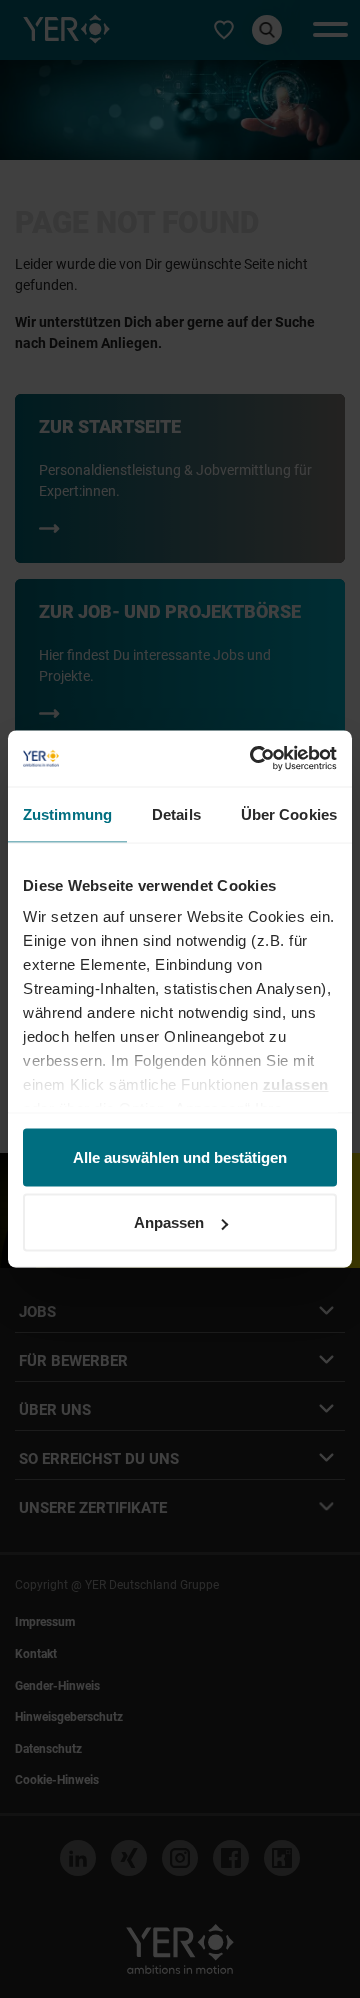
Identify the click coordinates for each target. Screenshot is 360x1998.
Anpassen (169, 1222)
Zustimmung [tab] (67, 813)
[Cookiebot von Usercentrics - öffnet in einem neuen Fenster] (254, 759)
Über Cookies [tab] (289, 813)
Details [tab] (176, 813)
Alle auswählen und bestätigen (180, 1156)
